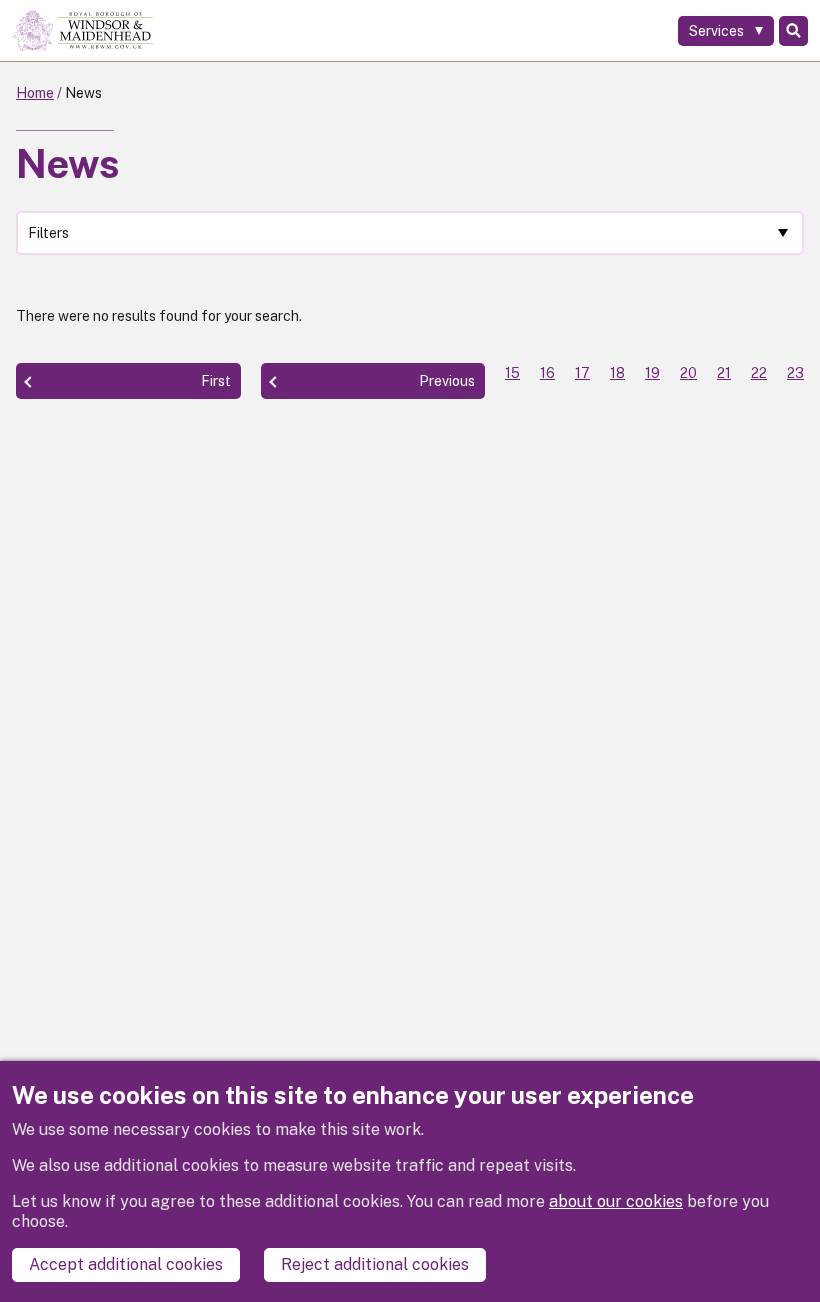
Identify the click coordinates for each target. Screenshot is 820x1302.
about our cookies (616, 1201)
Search (793, 31)
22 (759, 373)
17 (582, 373)
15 (512, 373)
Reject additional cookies (375, 1264)
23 (795, 373)
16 (547, 373)
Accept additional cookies (126, 1264)
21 (724, 373)
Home (35, 93)
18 (617, 373)
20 (688, 373)
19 (652, 373)
